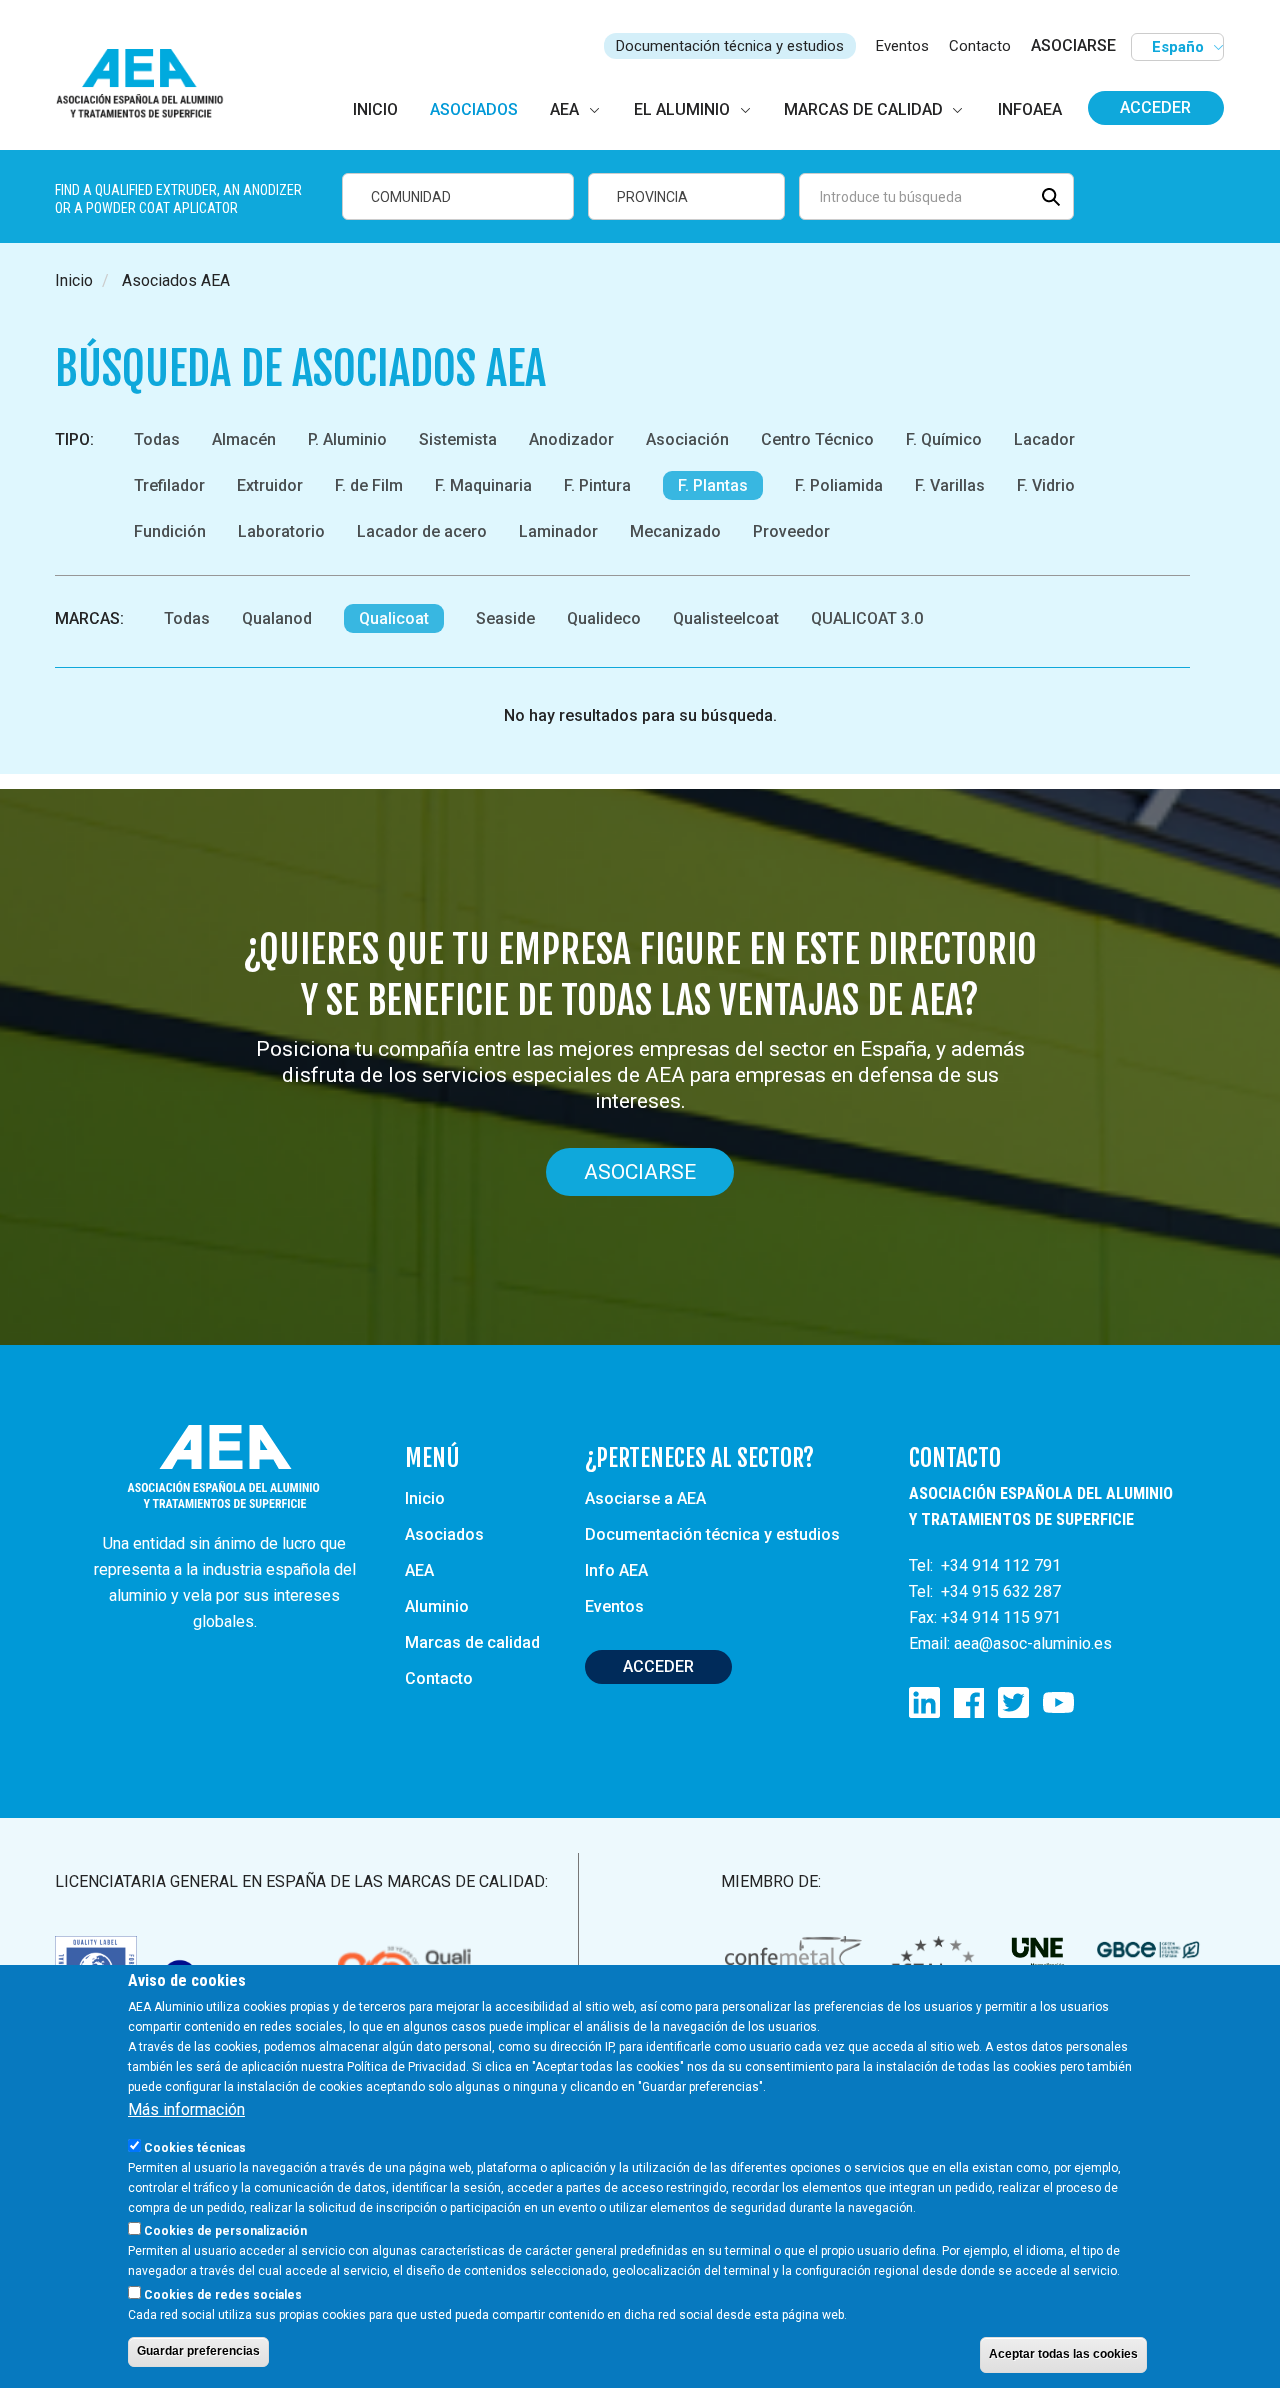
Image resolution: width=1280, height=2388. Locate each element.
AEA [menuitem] (564, 109)
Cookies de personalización (225, 2231)
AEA (419, 1570)
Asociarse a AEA (645, 1498)
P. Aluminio (347, 439)
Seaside (505, 618)
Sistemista (458, 439)
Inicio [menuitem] (375, 109)
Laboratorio (281, 531)
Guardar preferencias (198, 2351)
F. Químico (944, 439)
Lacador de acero (422, 531)
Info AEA (616, 1570)
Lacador (1044, 439)
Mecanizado (675, 531)
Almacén (244, 439)
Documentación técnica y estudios (730, 46)
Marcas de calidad (472, 1642)
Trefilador (169, 485)
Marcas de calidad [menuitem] (863, 109)
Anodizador (571, 439)
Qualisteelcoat (726, 618)
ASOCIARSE (1073, 45)
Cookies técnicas (195, 2148)
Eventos (902, 46)
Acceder (1155, 107)
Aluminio (437, 1606)
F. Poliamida (839, 485)
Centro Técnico (817, 439)
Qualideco (604, 618)
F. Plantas (713, 485)
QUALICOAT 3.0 (867, 618)
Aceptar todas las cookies (1063, 2354)
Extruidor (270, 485)
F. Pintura (597, 485)
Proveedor (791, 531)
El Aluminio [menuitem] (682, 109)
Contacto (980, 46)
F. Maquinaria (483, 485)
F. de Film (369, 485)
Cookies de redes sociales (223, 2294)
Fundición (170, 531)
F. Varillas (950, 485)
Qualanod (277, 618)
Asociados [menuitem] (474, 109)
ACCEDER (658, 1666)
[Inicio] (148, 84)
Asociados (444, 1534)
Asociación (687, 439)
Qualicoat (394, 618)
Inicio (74, 280)
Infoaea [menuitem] (1030, 109)
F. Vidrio (1046, 485)
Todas (157, 439)
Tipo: (74, 439)
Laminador (558, 531)
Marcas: (89, 618)
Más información (186, 2109)
